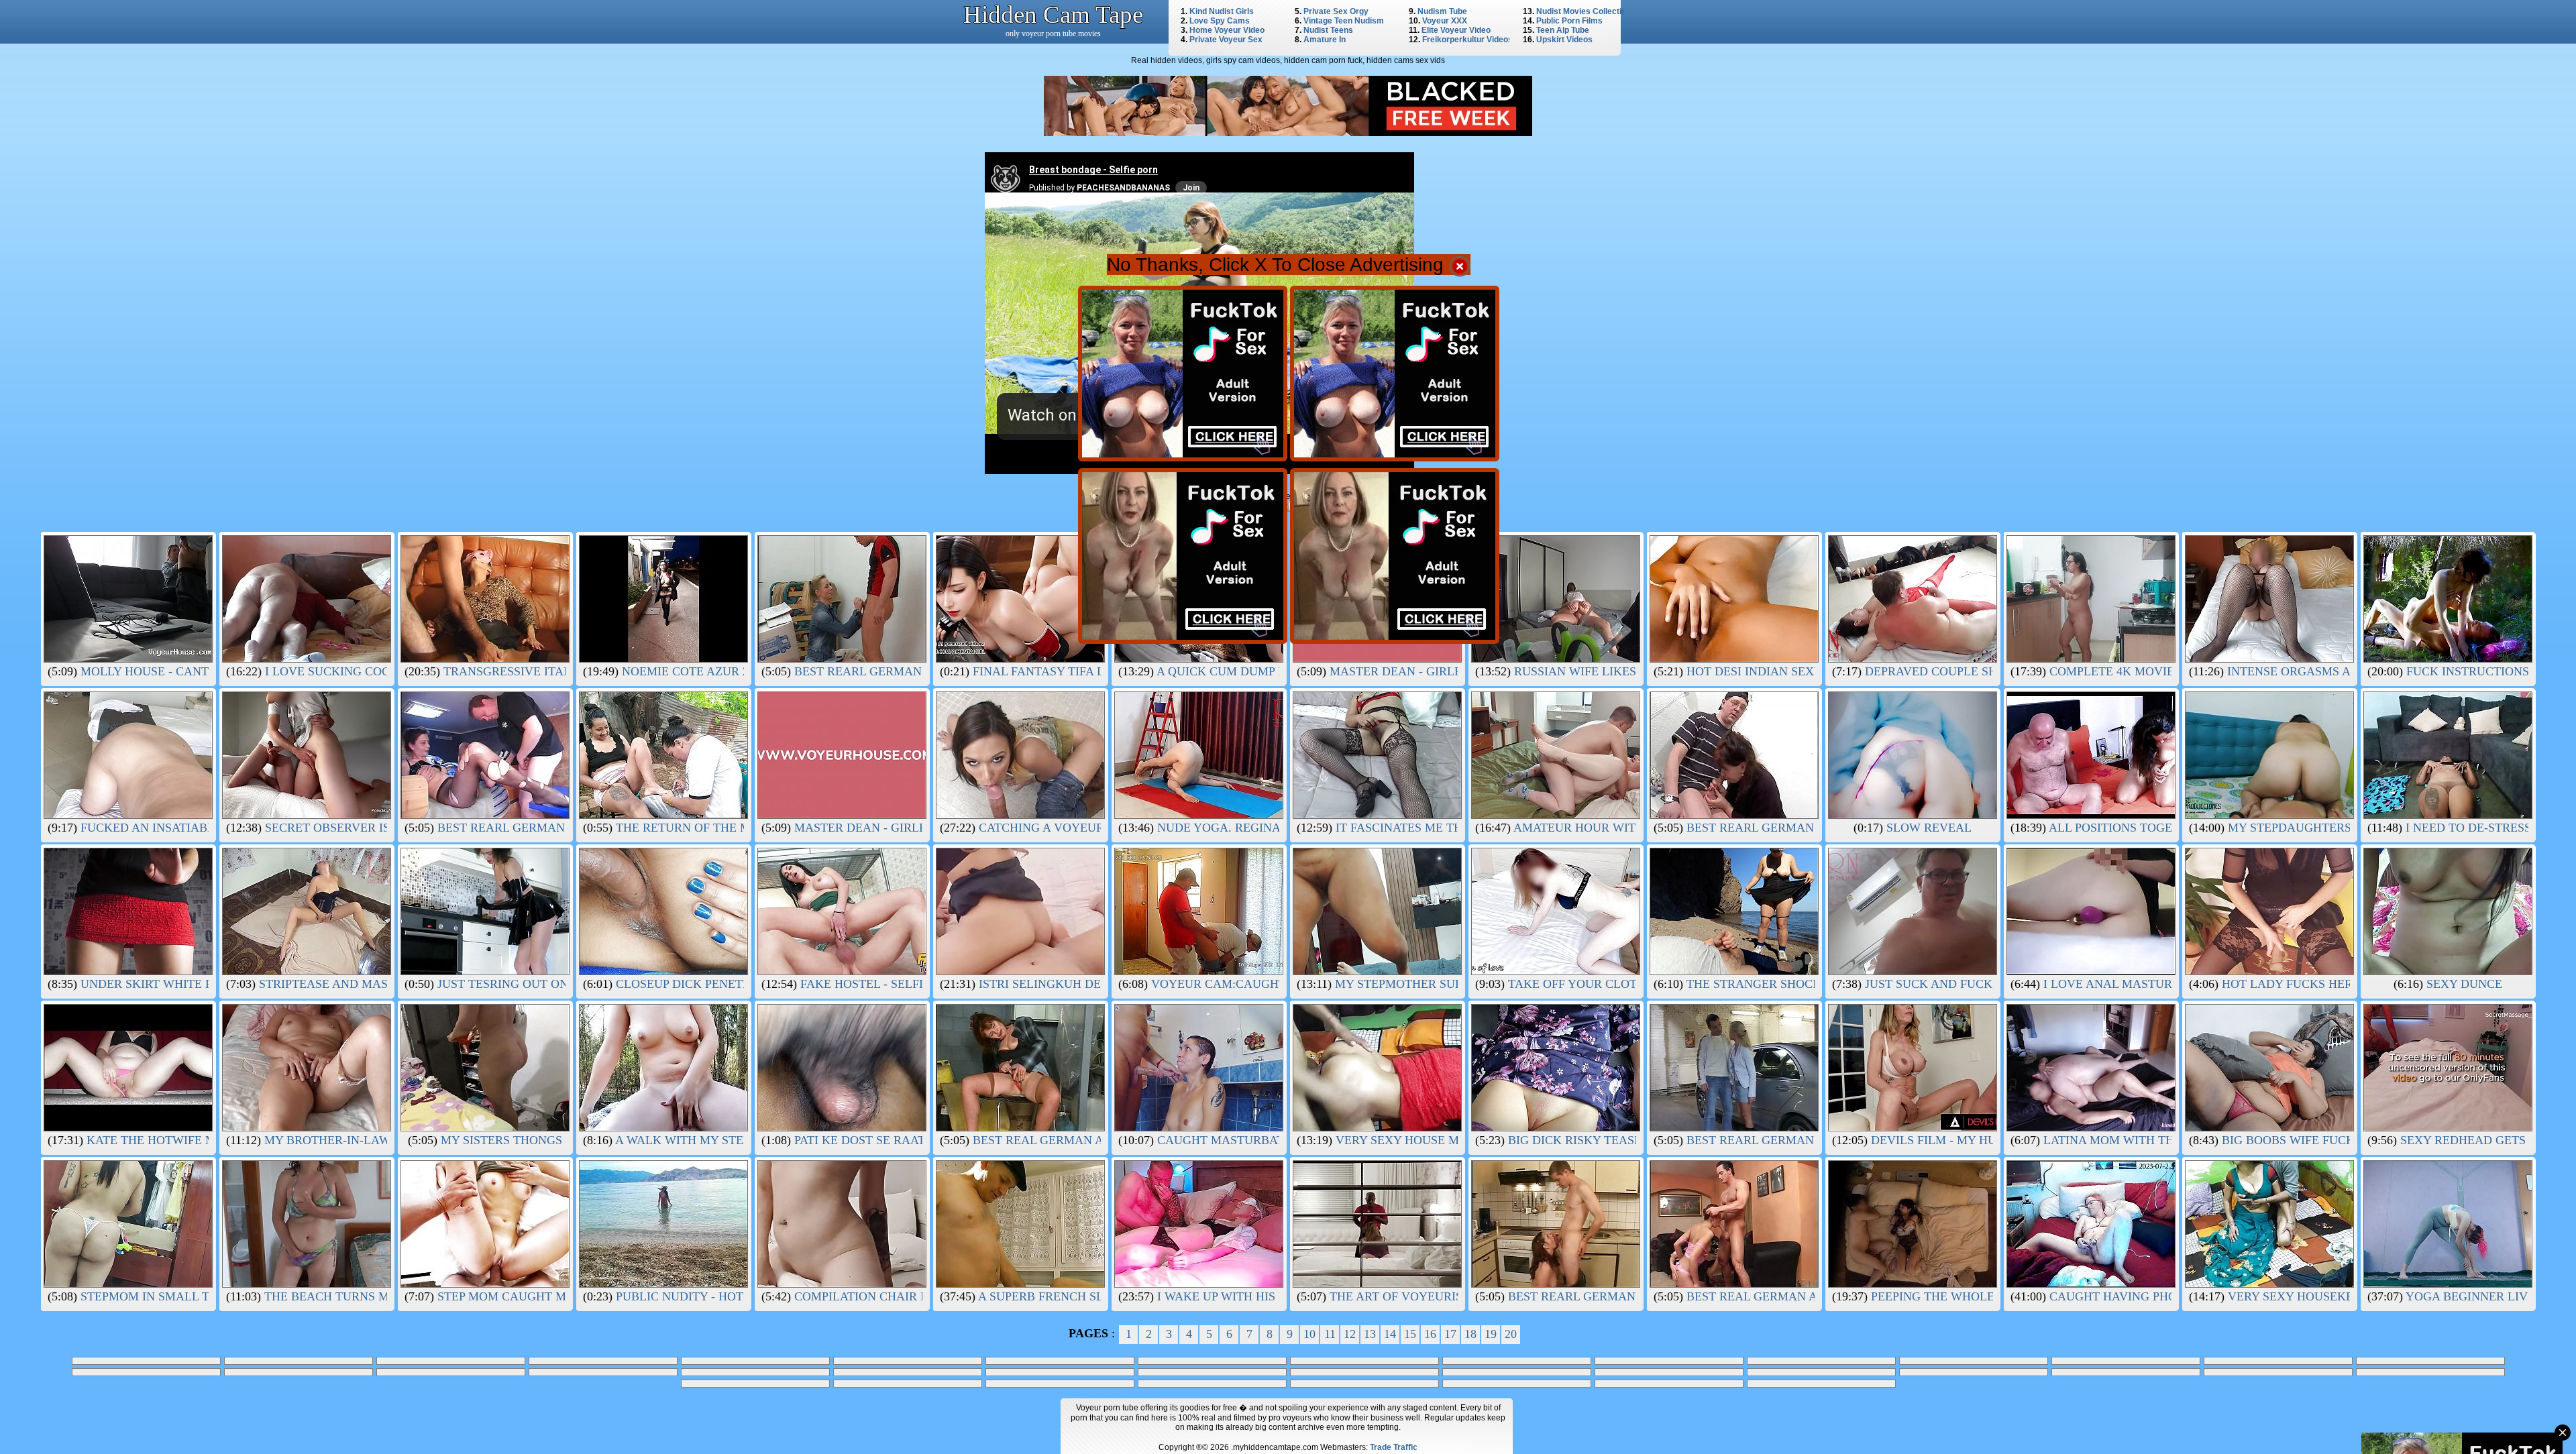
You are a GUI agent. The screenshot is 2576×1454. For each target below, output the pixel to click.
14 (1390, 1334)
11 (1330, 1334)
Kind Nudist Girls (1222, 11)
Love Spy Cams (1220, 21)
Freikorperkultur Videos (1467, 40)
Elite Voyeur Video (1456, 30)
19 (1491, 1334)
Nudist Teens (1328, 30)
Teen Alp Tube (1563, 30)
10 (1309, 1334)
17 (1450, 1334)
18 (1470, 1334)
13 (1370, 1334)
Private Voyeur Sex (1226, 40)
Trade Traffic (1394, 1447)
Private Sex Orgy (1336, 11)
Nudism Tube (1442, 11)
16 (1430, 1334)
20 (1511, 1334)
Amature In (1325, 40)
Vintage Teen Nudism (1344, 21)
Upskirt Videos (1564, 40)
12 (1350, 1334)
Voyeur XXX (1445, 21)
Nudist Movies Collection (1584, 11)
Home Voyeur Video (1227, 30)
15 (1410, 1334)
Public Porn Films (1569, 21)
